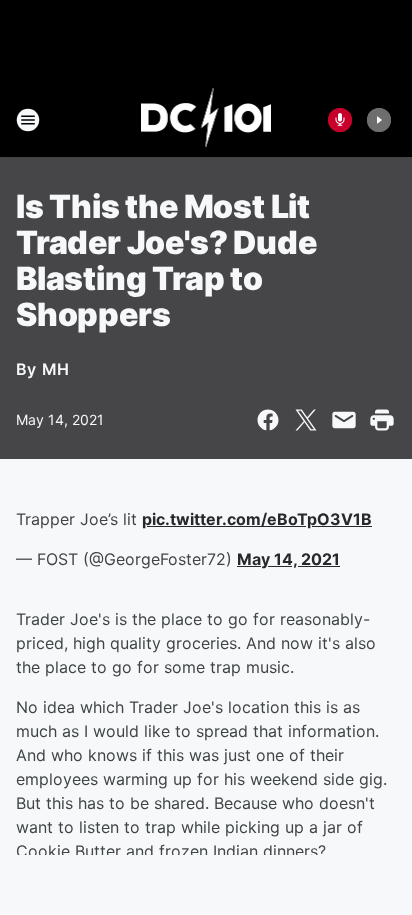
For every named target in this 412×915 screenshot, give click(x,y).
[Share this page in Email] (344, 420)
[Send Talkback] (340, 120)
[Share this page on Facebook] (268, 420)
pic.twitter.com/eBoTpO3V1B (257, 519)
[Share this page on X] (306, 420)
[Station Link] (206, 120)
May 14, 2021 (288, 559)
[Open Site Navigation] (28, 120)
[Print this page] (382, 420)
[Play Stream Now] (379, 120)
